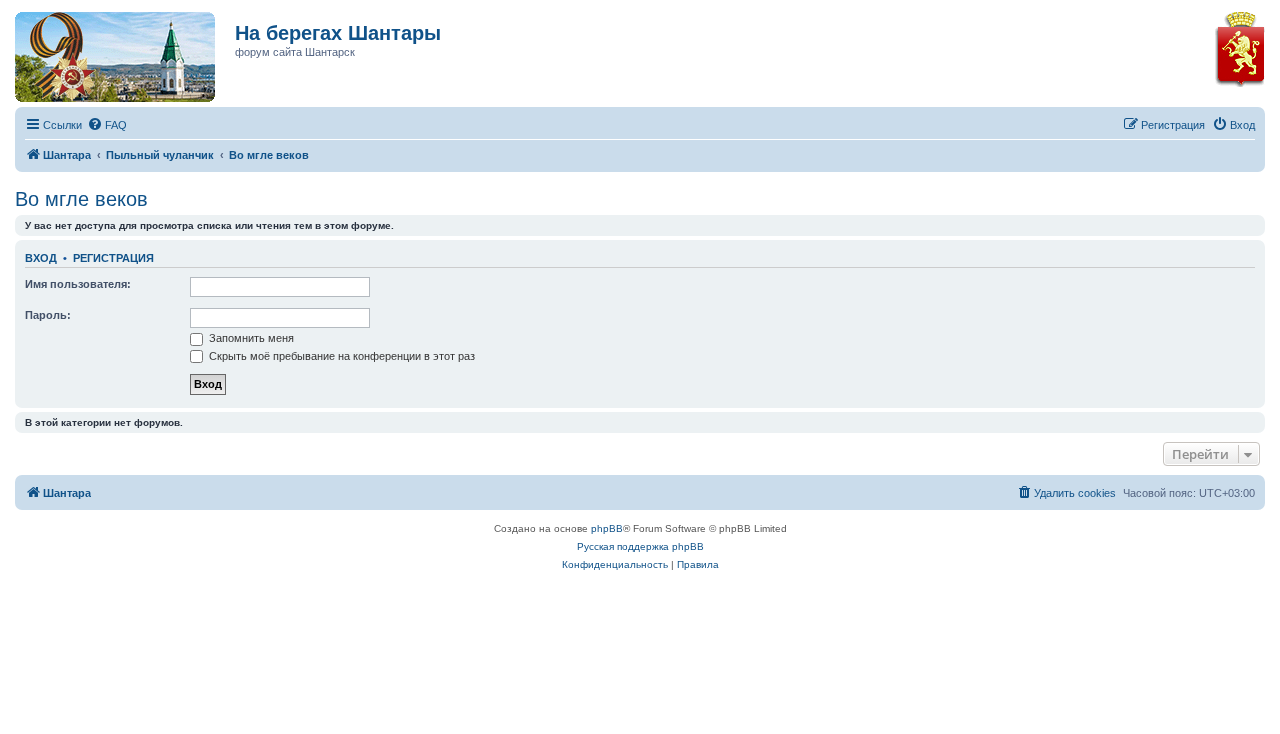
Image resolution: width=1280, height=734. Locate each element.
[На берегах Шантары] (105, 52)
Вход (41, 258)
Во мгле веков (81, 199)
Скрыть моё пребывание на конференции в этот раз (340, 356)
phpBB (607, 528)
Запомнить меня (250, 338)
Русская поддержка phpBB (640, 546)
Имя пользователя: (78, 284)
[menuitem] (107, 125)
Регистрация (113, 258)
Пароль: (48, 315)
